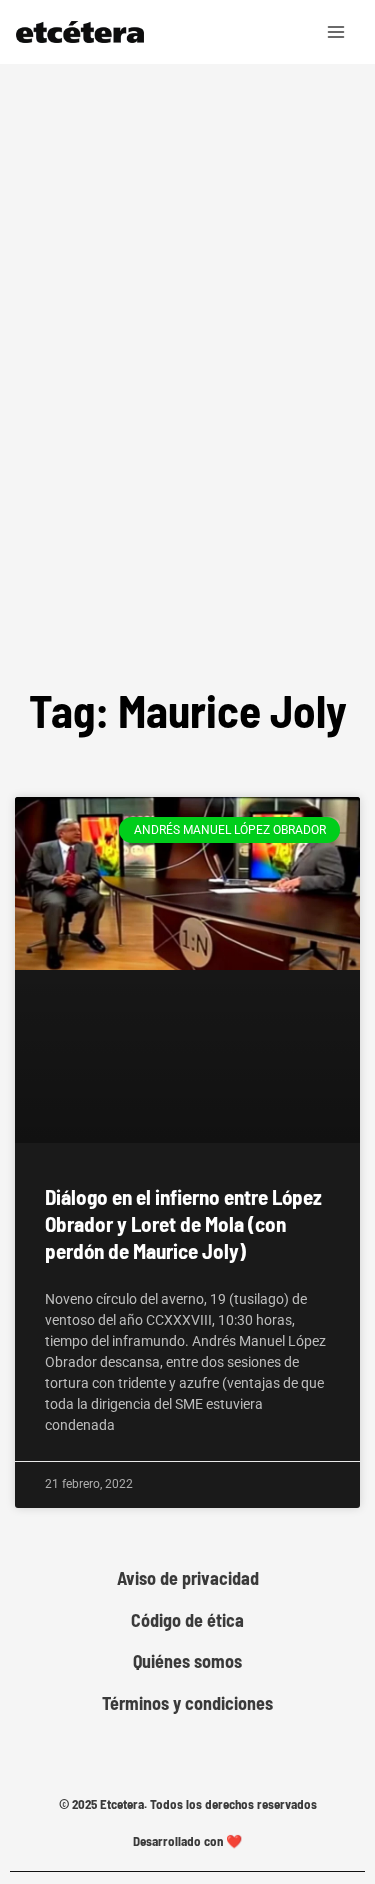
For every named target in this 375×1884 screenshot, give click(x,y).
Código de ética (187, 1620)
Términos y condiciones (187, 1703)
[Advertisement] (187, 431)
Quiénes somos (187, 1661)
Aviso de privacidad (188, 1578)
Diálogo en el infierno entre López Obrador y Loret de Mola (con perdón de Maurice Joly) (183, 1224)
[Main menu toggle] (337, 32)
